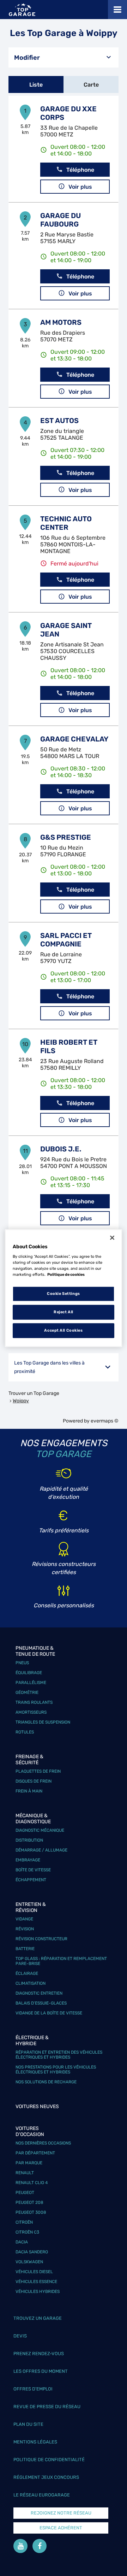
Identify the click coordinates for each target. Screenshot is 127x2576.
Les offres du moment (41, 2371)
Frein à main (29, 1791)
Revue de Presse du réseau (47, 2407)
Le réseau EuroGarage (42, 2495)
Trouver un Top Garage (34, 1393)
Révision (25, 1929)
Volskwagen (29, 2262)
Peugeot (25, 2193)
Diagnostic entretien (39, 1993)
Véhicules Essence (36, 2282)
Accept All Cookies (63, 1330)
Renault (25, 2173)
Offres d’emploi (33, 2389)
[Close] (112, 1238)
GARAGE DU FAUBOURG (61, 220)
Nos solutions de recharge (46, 2082)
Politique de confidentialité (49, 2460)
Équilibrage (29, 1673)
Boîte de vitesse (33, 1870)
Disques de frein (34, 1781)
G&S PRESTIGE (66, 837)
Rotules (25, 1732)
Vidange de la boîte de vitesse (49, 2013)
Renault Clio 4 (32, 2183)
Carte (91, 85)
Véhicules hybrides (38, 2292)
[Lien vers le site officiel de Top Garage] (22, 10)
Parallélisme (31, 1683)
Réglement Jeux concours (46, 2477)
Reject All (64, 1312)
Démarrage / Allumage (41, 1850)
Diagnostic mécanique (40, 1830)
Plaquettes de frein (38, 1771)
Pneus (22, 1663)
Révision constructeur (41, 1939)
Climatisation (31, 1983)
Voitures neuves (37, 2106)
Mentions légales (35, 2442)
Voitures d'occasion (30, 2131)
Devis (20, 2336)
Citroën (24, 2222)
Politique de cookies (66, 1274)
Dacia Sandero (32, 2252)
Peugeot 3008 (31, 2212)
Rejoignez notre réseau (61, 2513)
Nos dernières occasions (43, 2143)
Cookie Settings (64, 1294)
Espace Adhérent (61, 2528)
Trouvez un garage (38, 2318)
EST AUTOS (59, 421)
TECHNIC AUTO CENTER (66, 523)
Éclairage (27, 1973)
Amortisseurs (31, 1712)
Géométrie (27, 1692)
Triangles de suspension (43, 1722)
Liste (36, 85)
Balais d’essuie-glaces (41, 2003)
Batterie (25, 1949)
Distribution (29, 1840)
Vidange (24, 1919)
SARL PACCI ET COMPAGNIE (66, 940)
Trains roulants (34, 1702)
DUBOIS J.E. (61, 1149)
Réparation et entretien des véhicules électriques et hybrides (59, 2055)
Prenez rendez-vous (39, 2354)
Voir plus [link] (80, 187)
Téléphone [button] (80, 170)
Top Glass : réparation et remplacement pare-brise (61, 1961)
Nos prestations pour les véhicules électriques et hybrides (56, 2070)
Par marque (29, 2163)
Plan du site (28, 2424)
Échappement (31, 1880)
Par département (35, 2153)
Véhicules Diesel (34, 2272)
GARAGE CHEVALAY (74, 739)
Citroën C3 (27, 2232)
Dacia (22, 2242)
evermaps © (105, 1421)
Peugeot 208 (29, 2202)
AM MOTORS (61, 322)
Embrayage (28, 1860)
